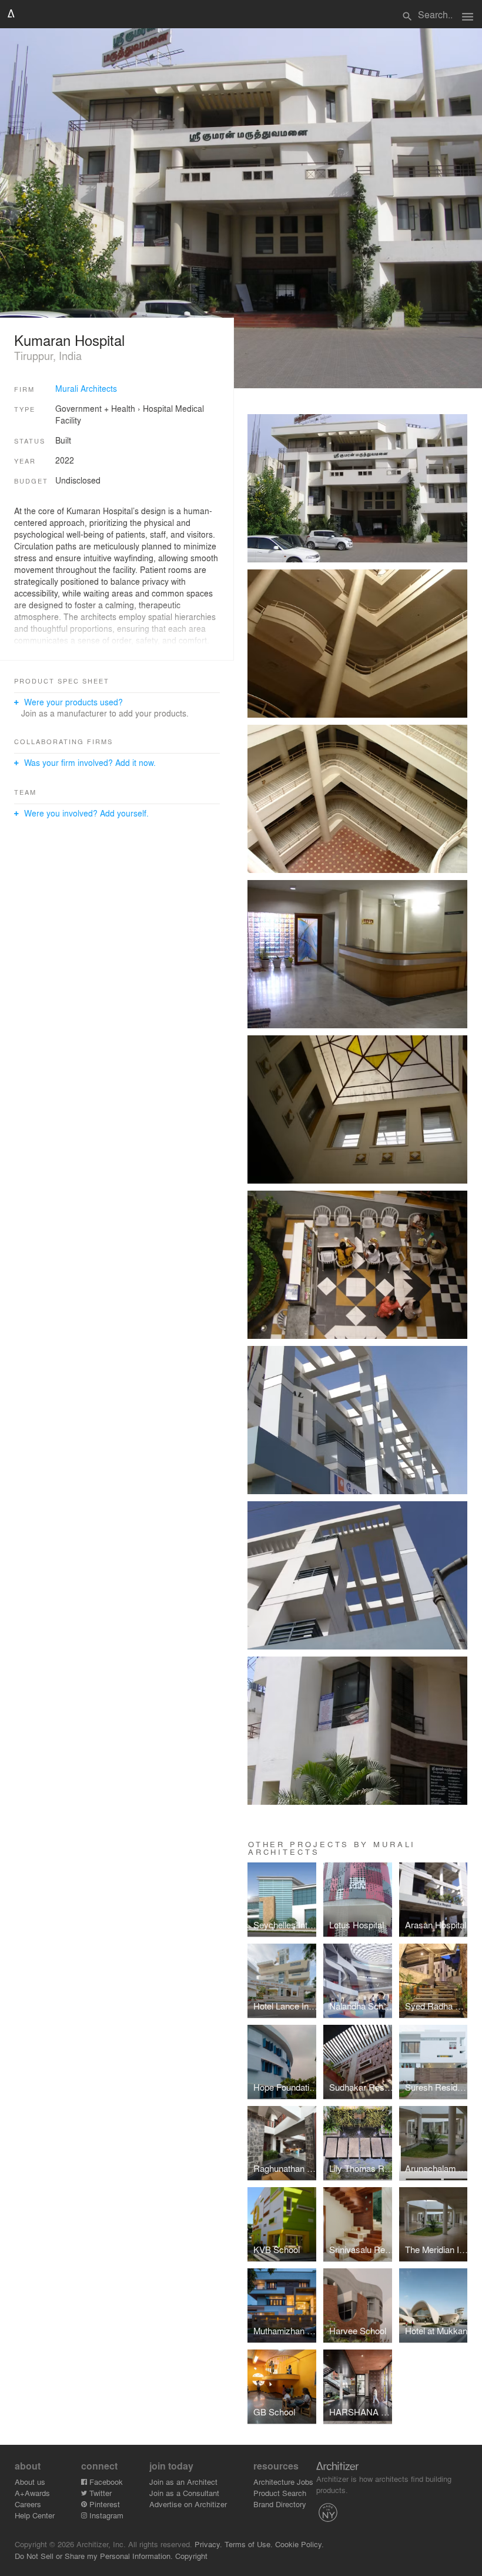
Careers (28, 2504)
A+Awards (32, 2493)
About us (30, 2482)
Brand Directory (280, 2504)
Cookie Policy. (299, 2544)
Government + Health (95, 408)
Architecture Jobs (283, 2482)
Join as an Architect (183, 2482)
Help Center (35, 2515)
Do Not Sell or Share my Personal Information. (94, 2556)
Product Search (280, 2493)
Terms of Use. (249, 2544)
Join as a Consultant (184, 2493)
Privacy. (208, 2544)
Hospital (158, 408)
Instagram (105, 2515)
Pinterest (103, 2504)
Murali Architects (86, 388)
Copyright (191, 2556)
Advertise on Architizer (188, 2504)
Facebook (105, 2482)
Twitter (99, 2493)
